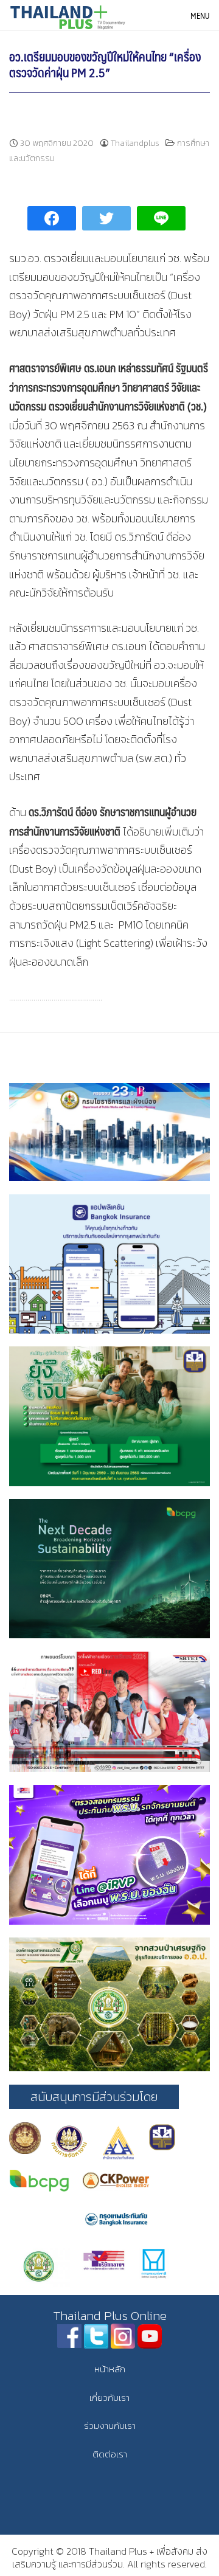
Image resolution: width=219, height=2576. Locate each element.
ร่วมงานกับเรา (110, 2425)
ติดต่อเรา (110, 2454)
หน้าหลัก (110, 2369)
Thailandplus (135, 143)
